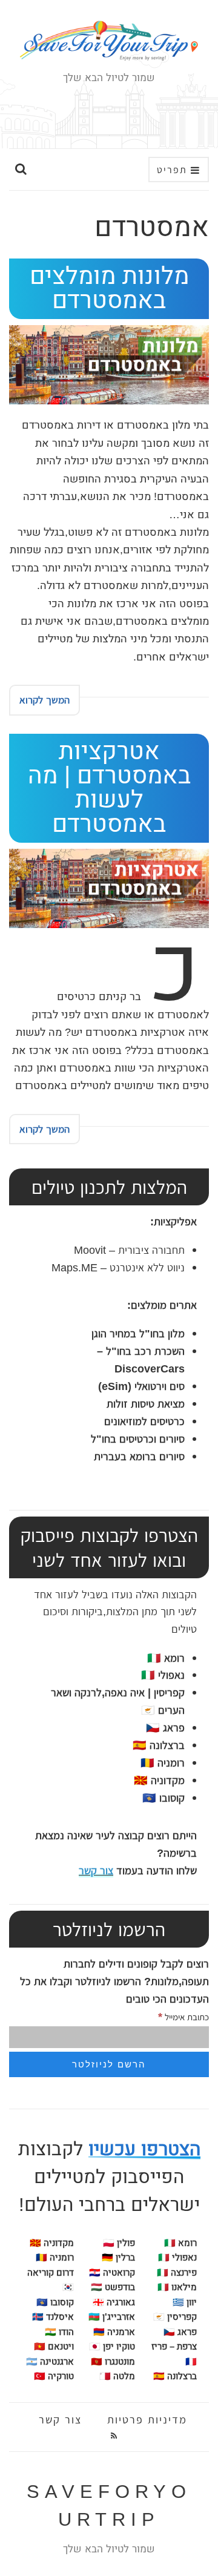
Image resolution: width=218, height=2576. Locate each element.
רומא (166, 1658)
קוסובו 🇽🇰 (163, 1798)
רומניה (62, 2258)
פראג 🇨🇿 (165, 1728)
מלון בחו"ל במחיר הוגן (138, 1333)
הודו (66, 2332)
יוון (192, 2302)
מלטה (124, 2376)
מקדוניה (59, 2243)
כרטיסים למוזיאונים (143, 1421)
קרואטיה (119, 2273)
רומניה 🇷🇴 (163, 1763)
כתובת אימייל (183, 2016)
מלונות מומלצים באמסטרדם (109, 288)
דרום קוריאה (51, 2273)
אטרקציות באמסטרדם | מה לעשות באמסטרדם (109, 788)
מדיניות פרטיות (147, 2420)
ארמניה (121, 2332)
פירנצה (177, 2273)
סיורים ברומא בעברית (139, 1456)
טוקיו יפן (119, 2347)
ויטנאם (61, 2347)
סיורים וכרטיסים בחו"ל (138, 1439)
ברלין (125, 2258)
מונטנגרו (120, 2362)
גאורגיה (121, 2302)
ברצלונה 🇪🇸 (159, 1745)
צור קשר (96, 1870)
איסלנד (60, 2317)
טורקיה (61, 2376)
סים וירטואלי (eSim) (141, 1386)
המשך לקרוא (45, 700)
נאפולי (163, 1675)
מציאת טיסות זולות (146, 1404)
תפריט (174, 170)
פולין (126, 2243)
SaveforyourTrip (109, 2506)
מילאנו (177, 2287)
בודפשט (120, 2287)
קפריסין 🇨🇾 (175, 2317)
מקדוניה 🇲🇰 (159, 1780)
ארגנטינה (57, 2362)
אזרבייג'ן (119, 2317)
